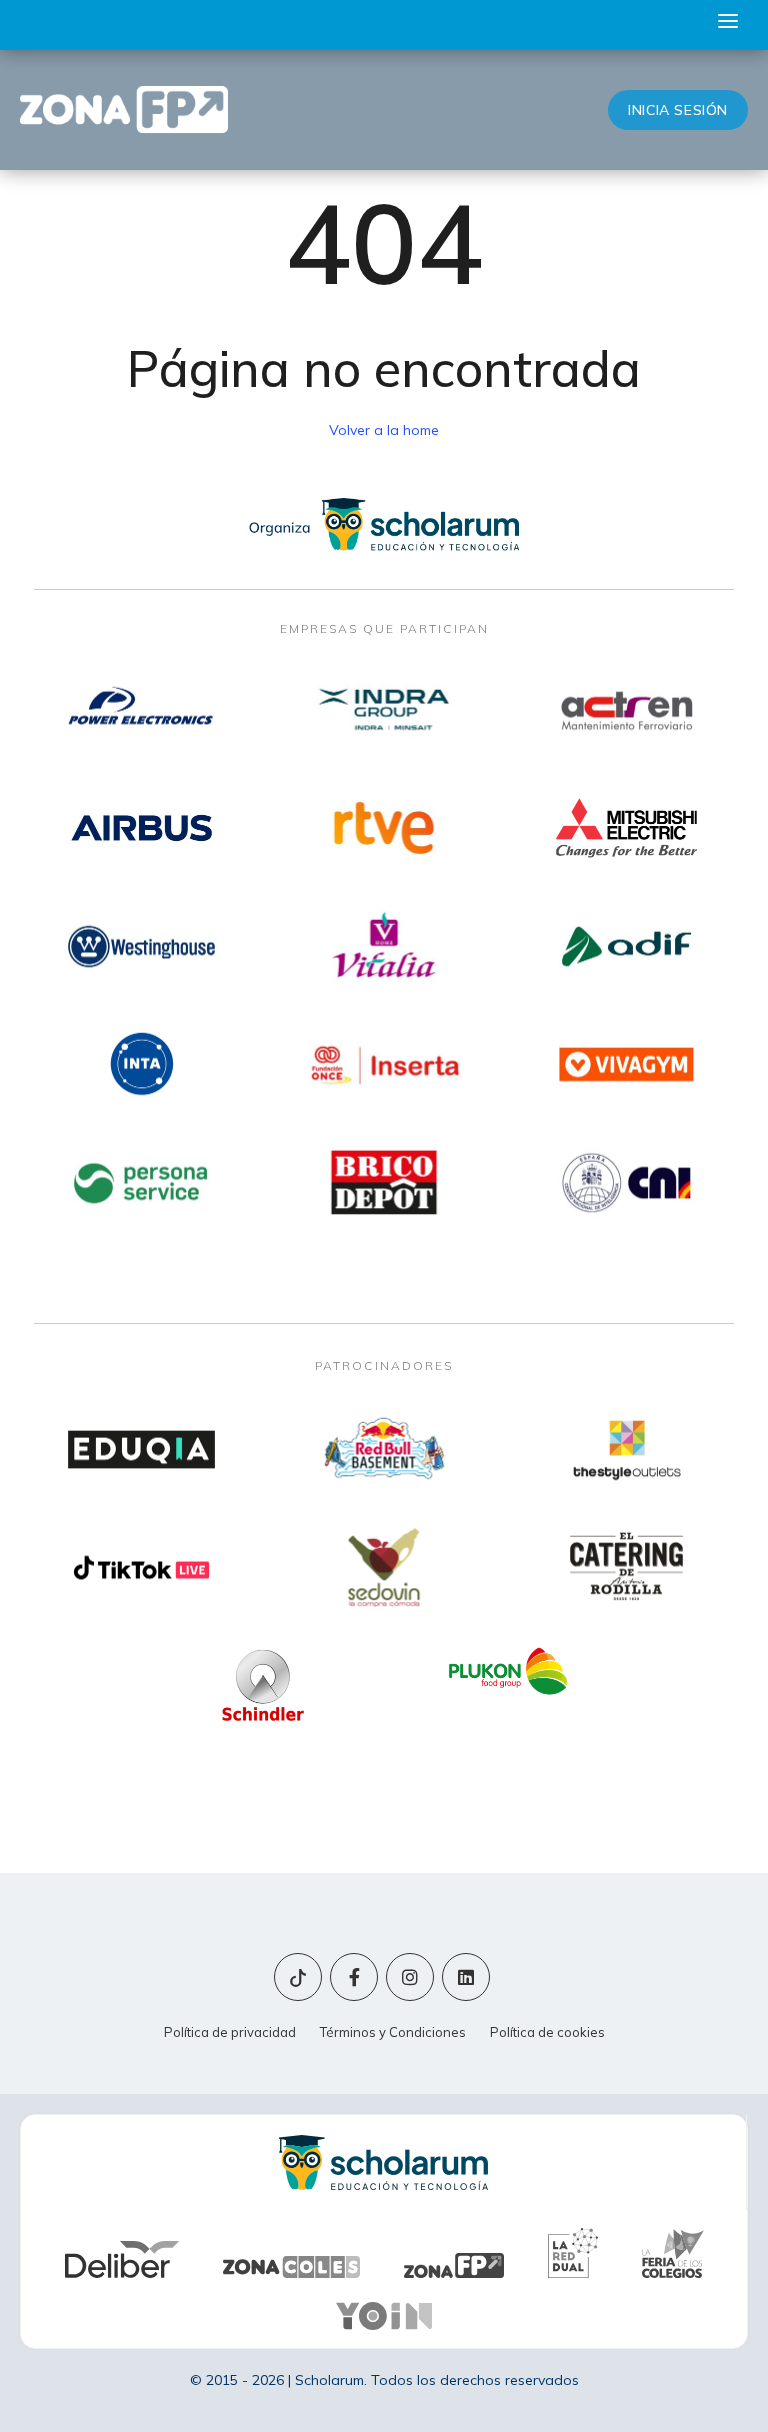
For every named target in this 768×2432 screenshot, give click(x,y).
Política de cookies (547, 2032)
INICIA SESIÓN (678, 110)
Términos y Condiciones (393, 2032)
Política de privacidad (230, 2032)
